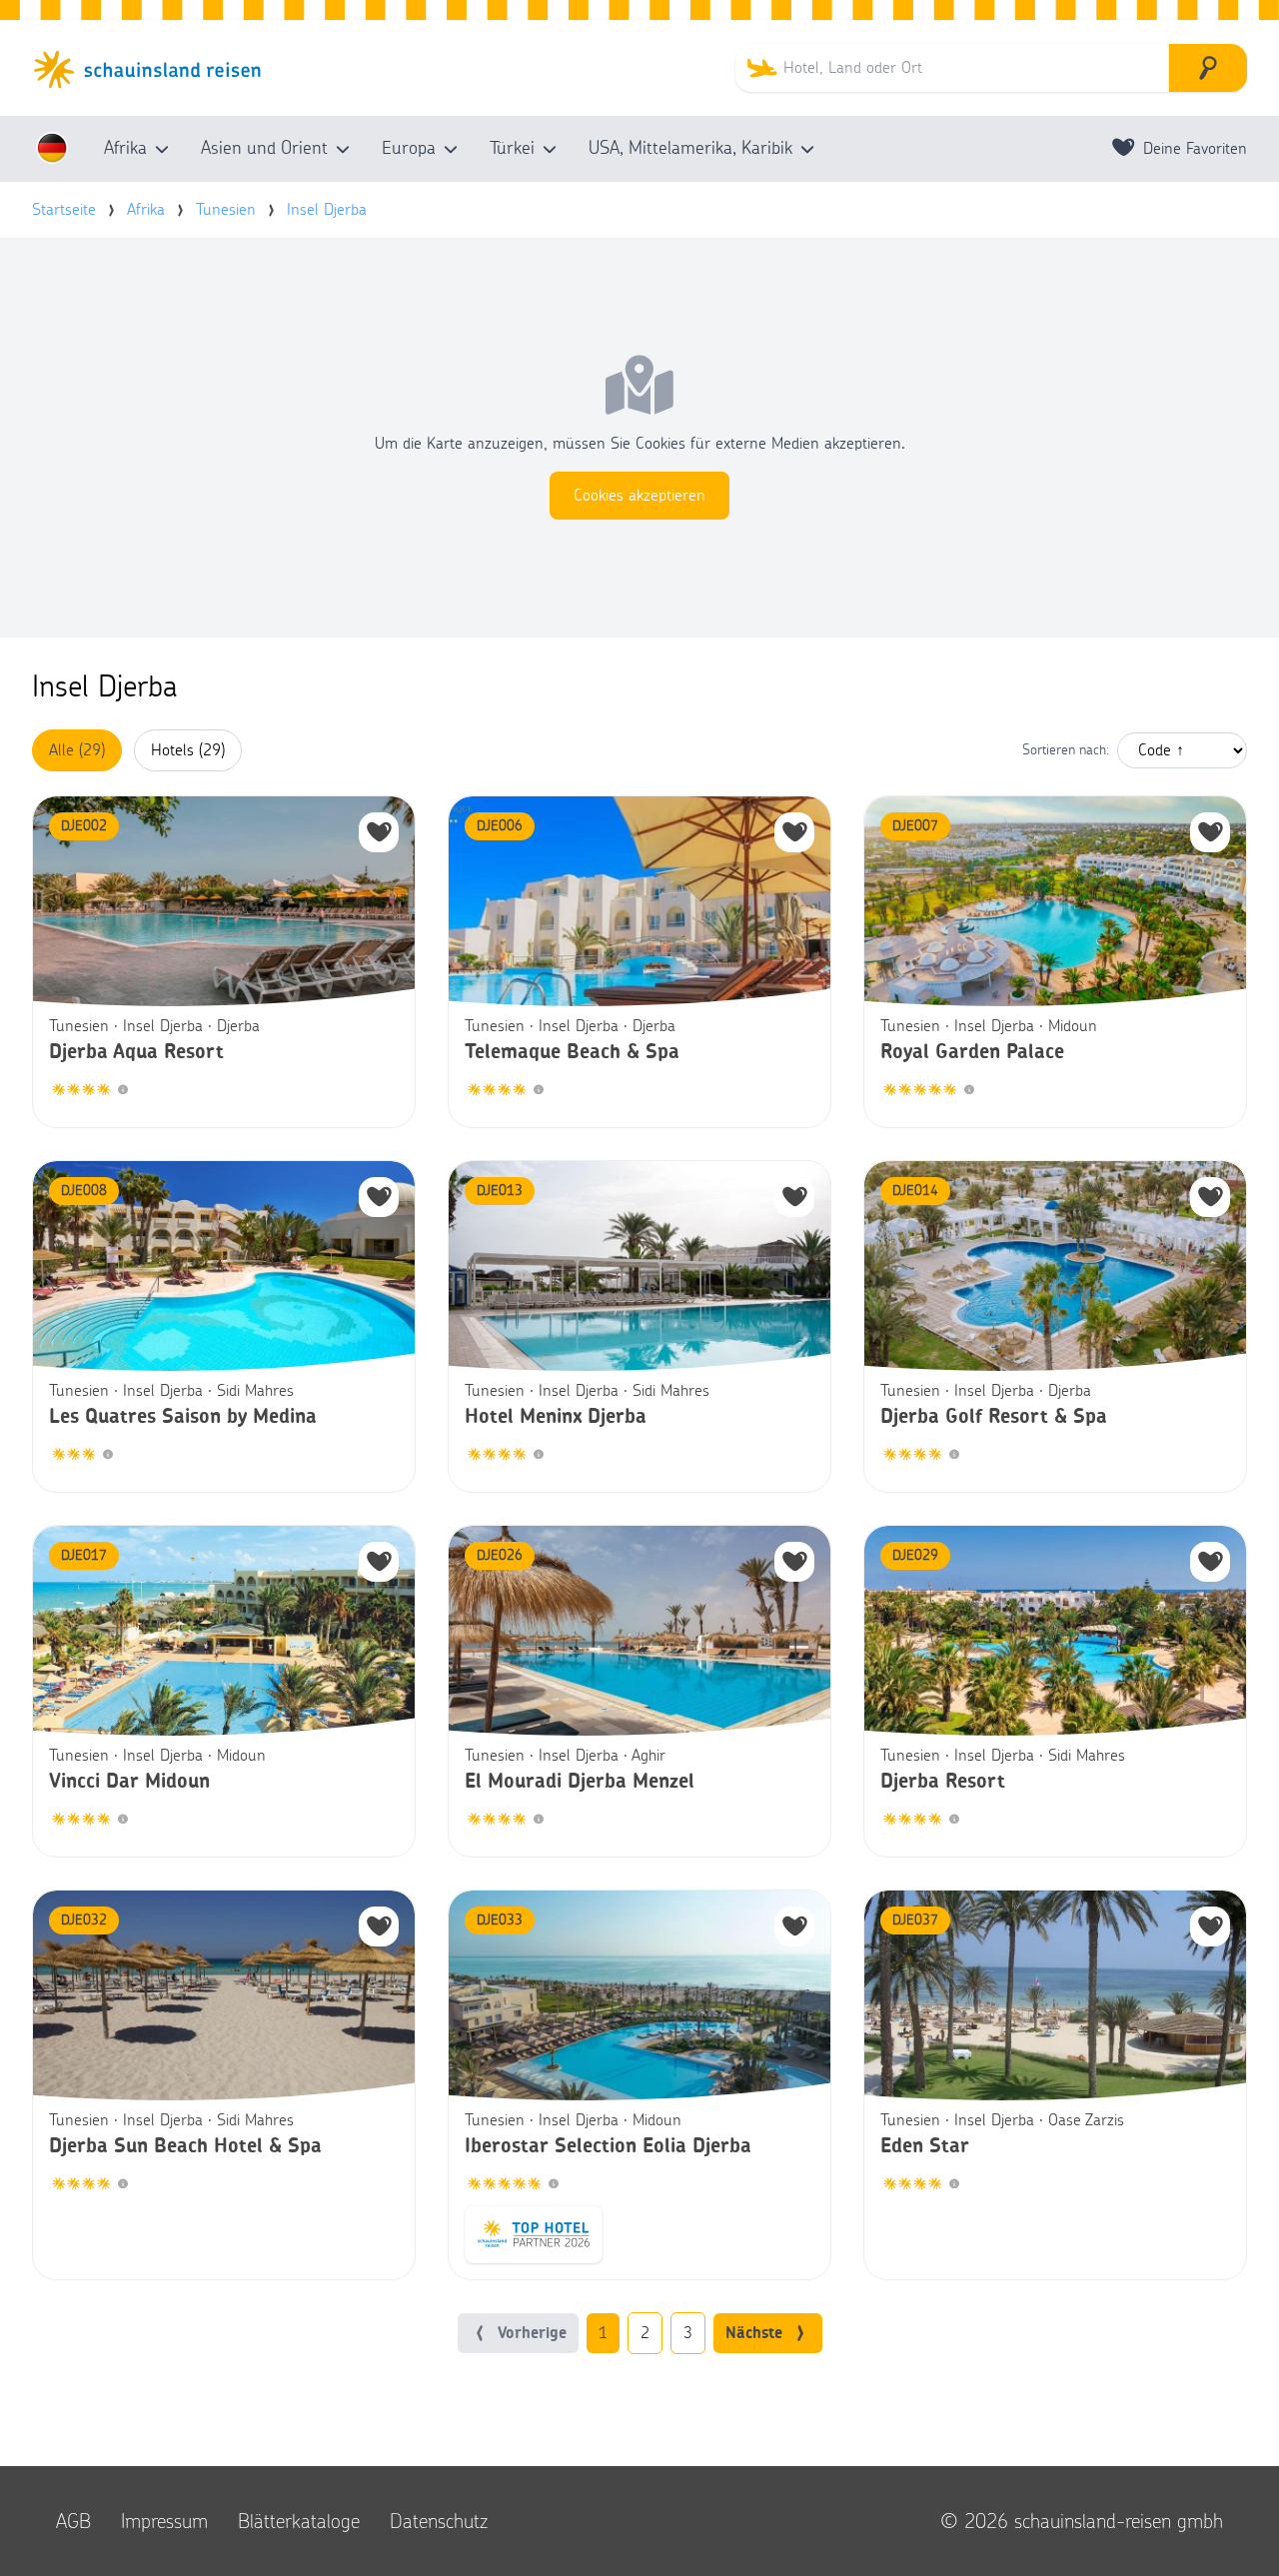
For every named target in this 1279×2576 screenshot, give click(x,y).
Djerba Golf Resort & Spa (994, 1417)
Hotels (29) (188, 750)
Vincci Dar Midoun (129, 1782)
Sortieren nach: (1066, 750)
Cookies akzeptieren (639, 496)
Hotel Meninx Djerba (556, 1417)
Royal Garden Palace (972, 1052)
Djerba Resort (943, 1782)
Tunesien (226, 210)
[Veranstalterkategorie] (123, 1091)
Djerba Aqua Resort (136, 1052)
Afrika (146, 210)
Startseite (64, 210)
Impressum (164, 2521)
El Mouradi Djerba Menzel (580, 1782)
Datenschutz (439, 2521)
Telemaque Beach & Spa (572, 1052)
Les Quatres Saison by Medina (183, 1417)
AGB (73, 2521)
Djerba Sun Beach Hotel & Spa (185, 2146)
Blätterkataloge (299, 2521)
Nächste (754, 2333)
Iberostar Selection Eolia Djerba (608, 2146)
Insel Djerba (327, 210)
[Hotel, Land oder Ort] (1208, 68)
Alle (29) (77, 750)
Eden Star (925, 2146)
